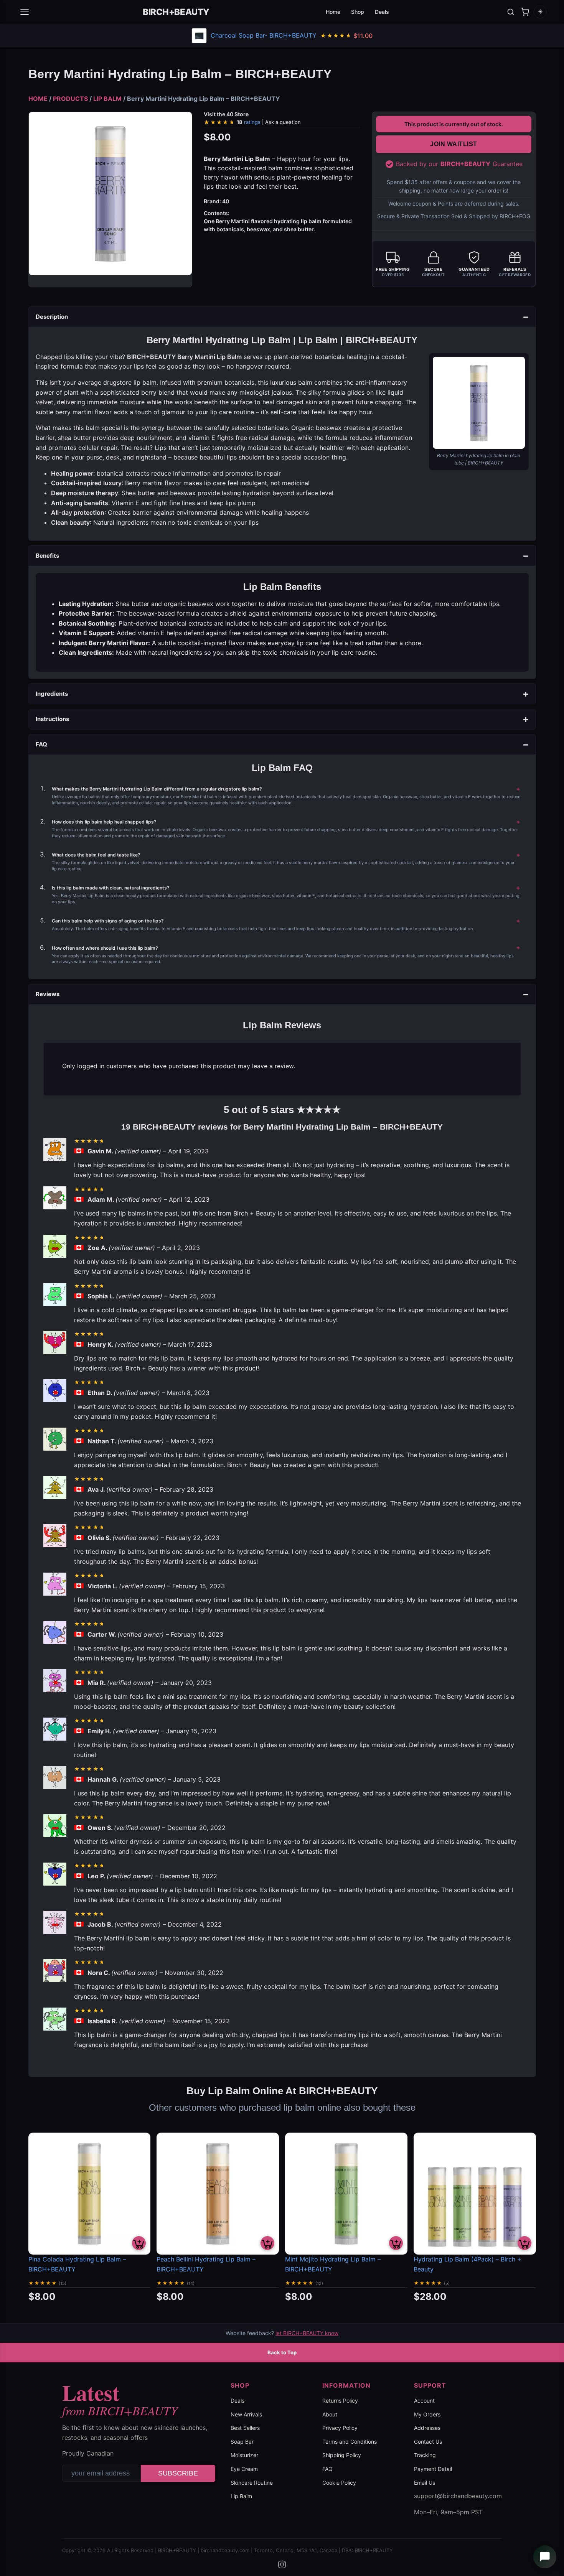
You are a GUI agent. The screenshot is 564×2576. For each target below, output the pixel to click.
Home (333, 12)
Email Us (425, 2483)
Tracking (425, 2455)
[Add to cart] (139, 2243)
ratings (269, 122)
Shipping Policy (342, 2455)
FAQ (327, 2469)
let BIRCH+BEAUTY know (307, 2333)
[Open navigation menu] (25, 12)
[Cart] (525, 12)
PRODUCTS (70, 99)
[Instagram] (282, 2564)
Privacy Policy (340, 2428)
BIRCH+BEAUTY (176, 12)
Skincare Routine (252, 2483)
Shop (358, 12)
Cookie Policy (339, 2483)
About (330, 2414)
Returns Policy (340, 2401)
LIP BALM (107, 99)
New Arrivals (246, 2414)
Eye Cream (244, 2469)
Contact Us (428, 2442)
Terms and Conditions (350, 2442)
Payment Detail (433, 2469)
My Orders (427, 2414)
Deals (382, 12)
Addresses (427, 2428)
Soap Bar (242, 2442)
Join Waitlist (454, 144)
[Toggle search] (511, 12)
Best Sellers (245, 2428)
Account (424, 2401)
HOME (38, 99)
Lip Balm (241, 2496)
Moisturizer (244, 2455)
